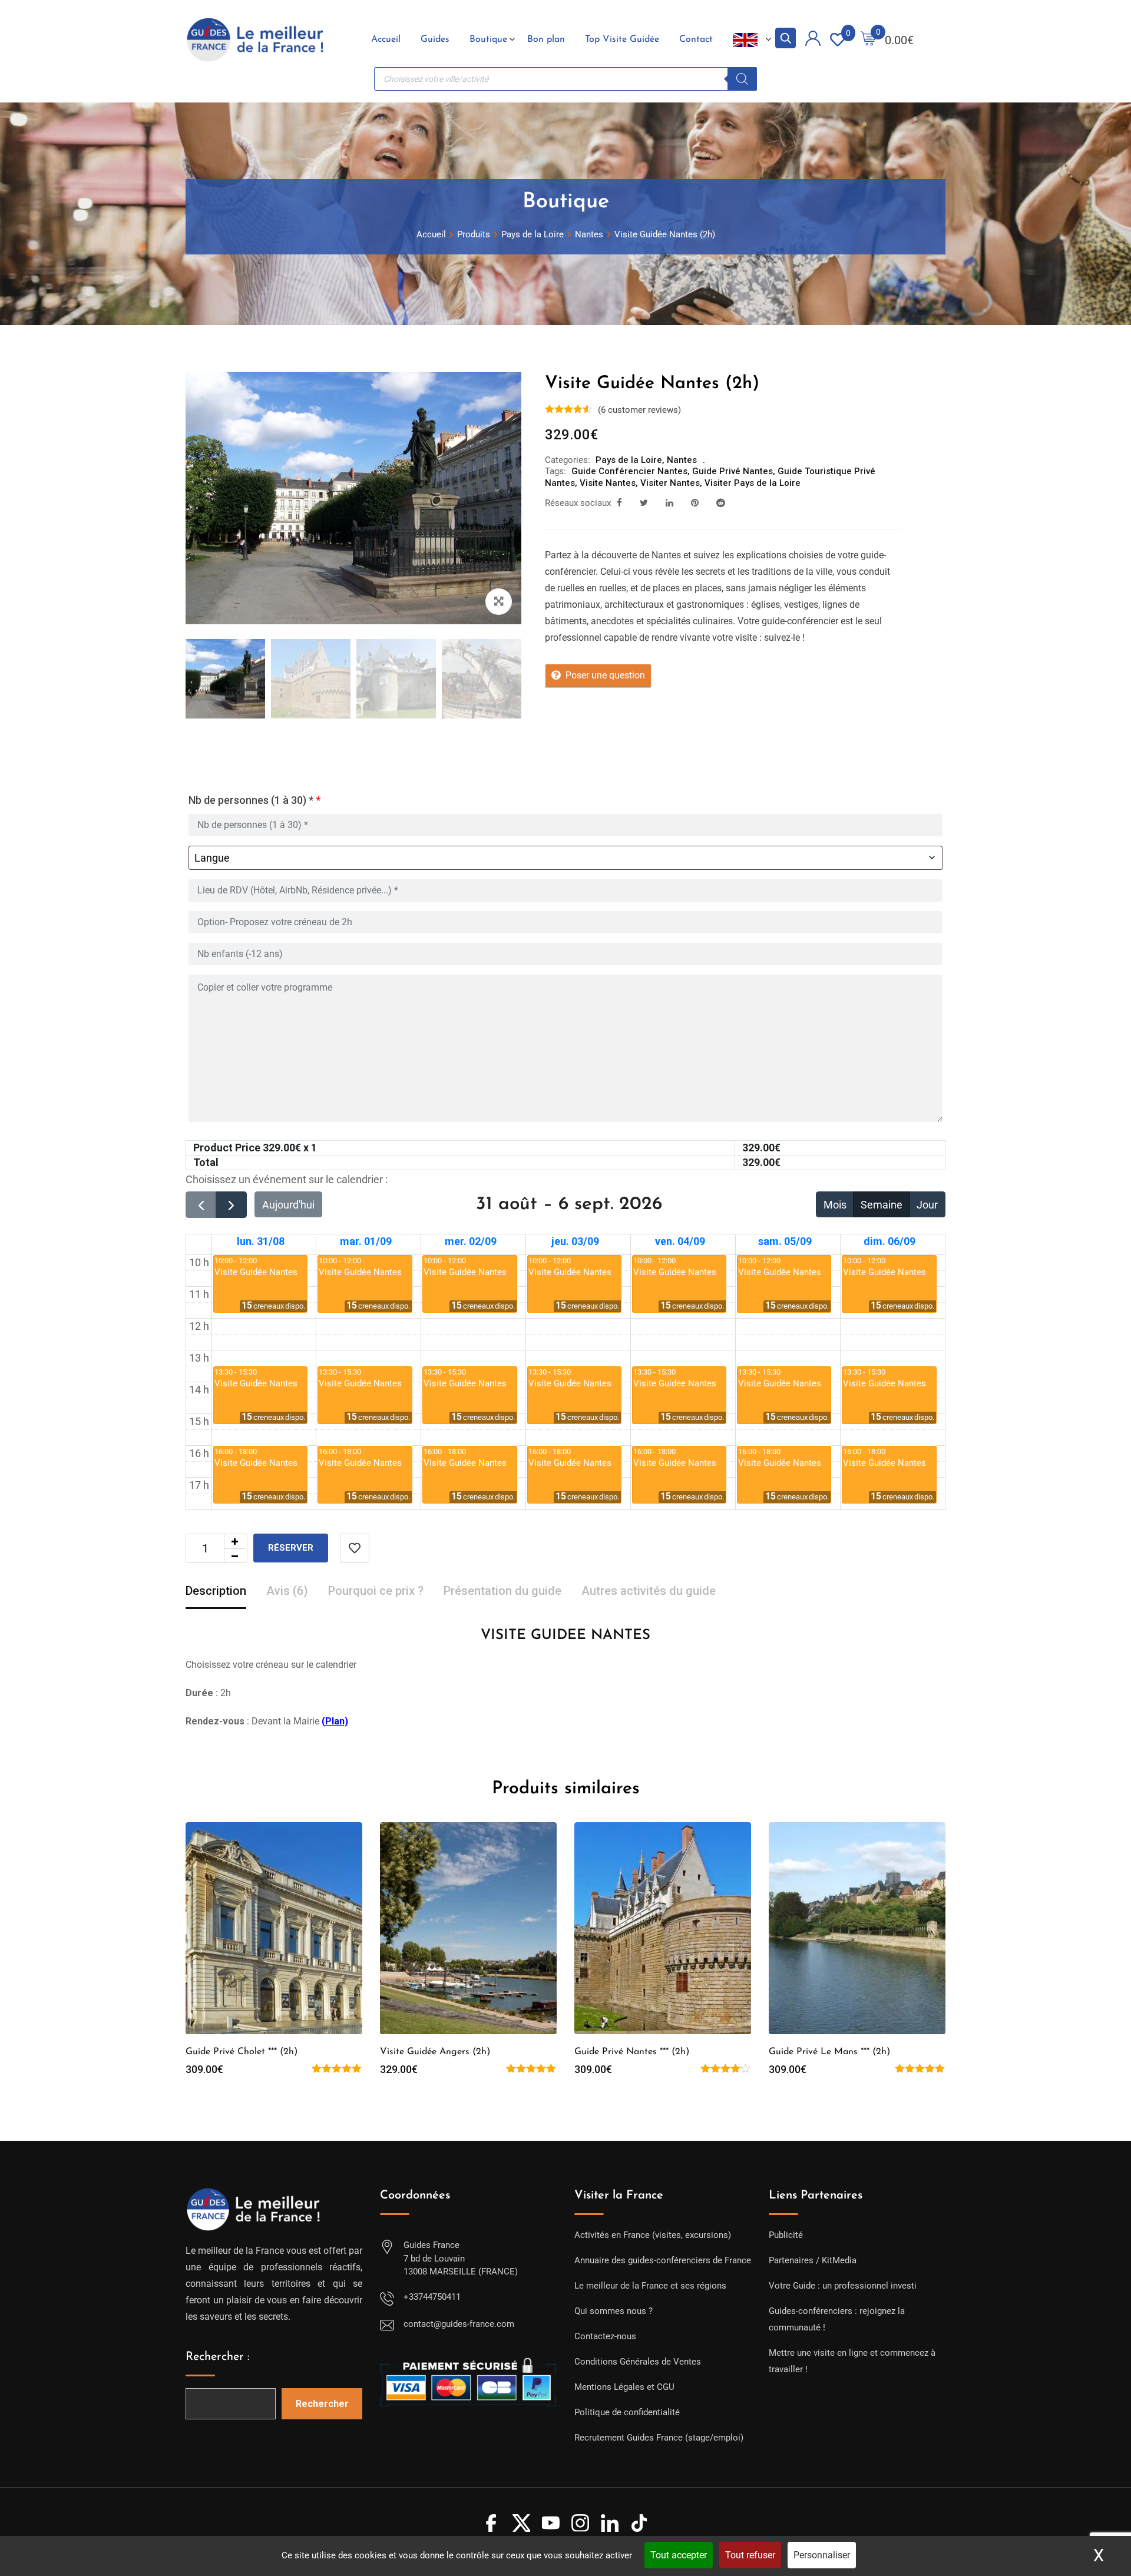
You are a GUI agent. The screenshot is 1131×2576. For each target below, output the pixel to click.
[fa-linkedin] (669, 503)
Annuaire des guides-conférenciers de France (663, 2260)
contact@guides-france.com (459, 2324)
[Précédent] (201, 1205)
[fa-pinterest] (695, 503)
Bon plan (546, 39)
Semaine (882, 1205)
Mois (835, 1205)
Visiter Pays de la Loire (753, 483)
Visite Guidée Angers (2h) (435, 2052)
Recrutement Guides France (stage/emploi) (659, 2438)
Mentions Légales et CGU (624, 2387)
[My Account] (813, 40)
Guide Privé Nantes (732, 471)
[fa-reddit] (721, 503)
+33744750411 (432, 2297)
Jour (927, 1205)
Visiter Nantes (670, 483)
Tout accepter (679, 2555)
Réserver (291, 1548)
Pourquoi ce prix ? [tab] (376, 1591)
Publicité (786, 2235)
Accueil (386, 39)
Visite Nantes (608, 483)
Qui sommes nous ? (614, 2311)
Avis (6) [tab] (287, 1591)
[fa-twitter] (644, 503)
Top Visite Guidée (622, 39)
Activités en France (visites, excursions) (653, 2235)
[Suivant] (231, 1205)
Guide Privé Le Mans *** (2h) (829, 2052)
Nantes (682, 460)
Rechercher (322, 2404)
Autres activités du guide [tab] (649, 1591)
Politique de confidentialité (627, 2412)
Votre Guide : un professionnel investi (843, 2286)
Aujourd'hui (288, 1205)
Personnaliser (822, 2555)
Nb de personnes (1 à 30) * (254, 800)
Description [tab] (216, 1591)
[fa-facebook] (619, 503)
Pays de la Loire (629, 460)
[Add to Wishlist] (355, 1548)
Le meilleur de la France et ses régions (650, 2286)
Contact (696, 39)
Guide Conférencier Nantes (629, 471)
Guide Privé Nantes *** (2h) (632, 2052)
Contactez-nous (605, 2336)
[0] (868, 40)
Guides (435, 39)
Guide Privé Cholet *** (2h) (242, 2052)
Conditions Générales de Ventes (638, 2362)
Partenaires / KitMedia (813, 2260)
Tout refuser (750, 2555)
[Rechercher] (742, 79)
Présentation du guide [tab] (502, 1591)
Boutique (488, 39)
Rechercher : (218, 2357)
